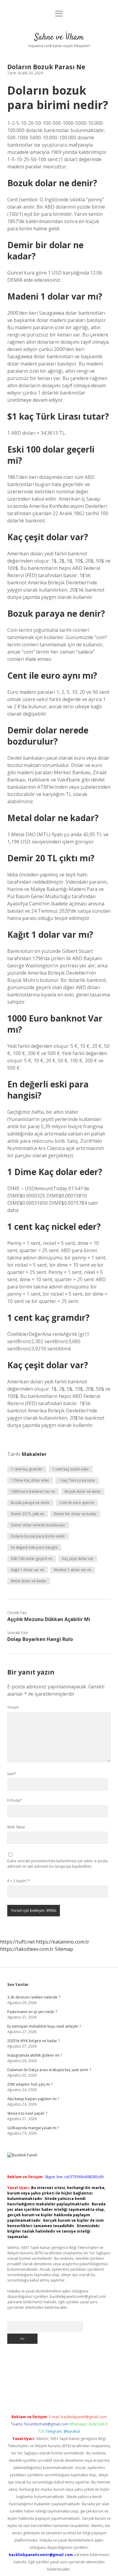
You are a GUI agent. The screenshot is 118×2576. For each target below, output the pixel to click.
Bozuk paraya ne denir (30, 1503)
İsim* (12, 1774)
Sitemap (64, 1949)
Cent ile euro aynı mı (77, 1503)
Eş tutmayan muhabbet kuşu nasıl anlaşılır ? (44, 2026)
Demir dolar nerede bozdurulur (38, 1525)
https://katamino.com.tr (63, 1942)
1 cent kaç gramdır (27, 1469)
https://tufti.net (17, 1942)
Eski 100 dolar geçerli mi (32, 1559)
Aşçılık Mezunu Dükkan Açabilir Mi (49, 1619)
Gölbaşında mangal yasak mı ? (33, 2128)
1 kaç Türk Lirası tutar (77, 1480)
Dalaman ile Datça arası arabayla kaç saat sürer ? (49, 2070)
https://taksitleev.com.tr (27, 1949)
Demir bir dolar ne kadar (75, 1514)
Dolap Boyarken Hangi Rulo (40, 1639)
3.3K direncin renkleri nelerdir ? (34, 1997)
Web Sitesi (16, 1827)
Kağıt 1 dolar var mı (28, 1570)
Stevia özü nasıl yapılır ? (27, 2113)
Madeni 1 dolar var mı (73, 1570)
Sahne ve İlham (59, 37)
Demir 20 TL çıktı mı (28, 1514)
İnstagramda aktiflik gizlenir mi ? (34, 2055)
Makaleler (34, 1454)
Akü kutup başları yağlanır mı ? (33, 2099)
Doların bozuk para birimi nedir (38, 1536)
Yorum (13, 1707)
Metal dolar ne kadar (29, 1581)
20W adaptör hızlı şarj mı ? (30, 2084)
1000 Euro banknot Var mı (33, 1491)
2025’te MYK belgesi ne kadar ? (33, 2041)
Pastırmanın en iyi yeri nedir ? (32, 2012)
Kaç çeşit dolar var (78, 1559)
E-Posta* (15, 1800)
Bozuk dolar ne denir (83, 1491)
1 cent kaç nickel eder (71, 1469)
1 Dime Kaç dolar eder (30, 1480)
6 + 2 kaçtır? (19, 1881)
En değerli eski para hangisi (34, 1547)
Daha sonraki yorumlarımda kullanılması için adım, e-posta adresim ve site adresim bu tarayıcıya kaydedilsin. (57, 1864)
